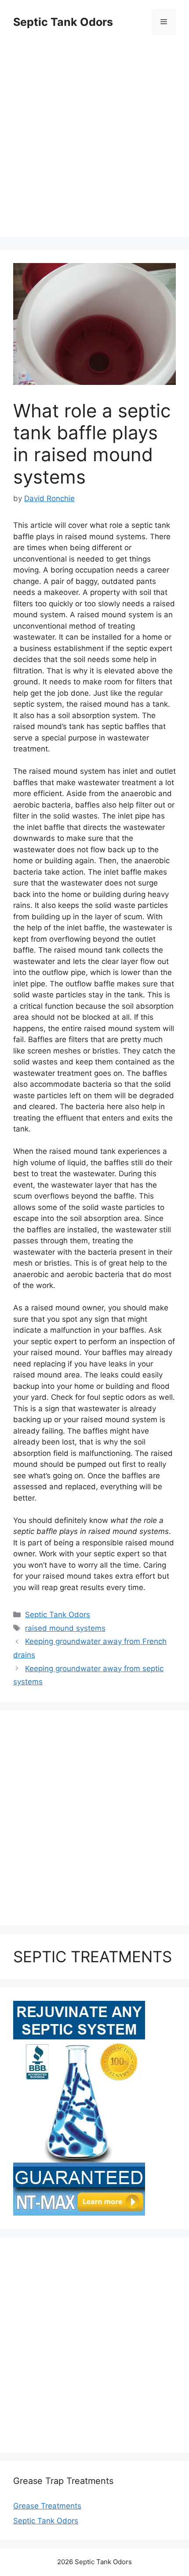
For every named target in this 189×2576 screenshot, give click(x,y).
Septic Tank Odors (63, 22)
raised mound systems (65, 1628)
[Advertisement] (94, 142)
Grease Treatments (47, 2506)
